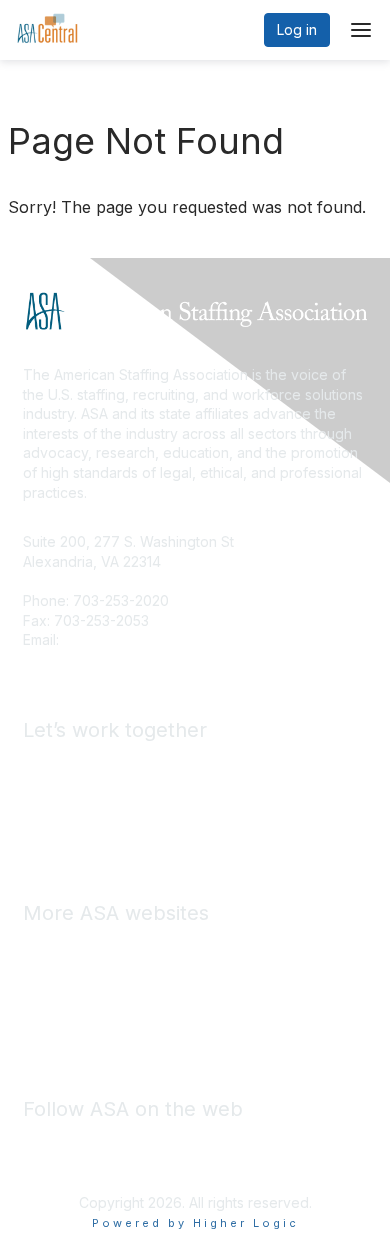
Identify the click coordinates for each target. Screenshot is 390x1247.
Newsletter (108, 1034)
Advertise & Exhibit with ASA (115, 763)
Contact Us (99, 639)
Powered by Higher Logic (195, 1223)
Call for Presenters (84, 822)
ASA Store (56, 946)
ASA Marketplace (80, 975)
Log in (297, 29)
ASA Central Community (100, 1005)
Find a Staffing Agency (97, 792)
